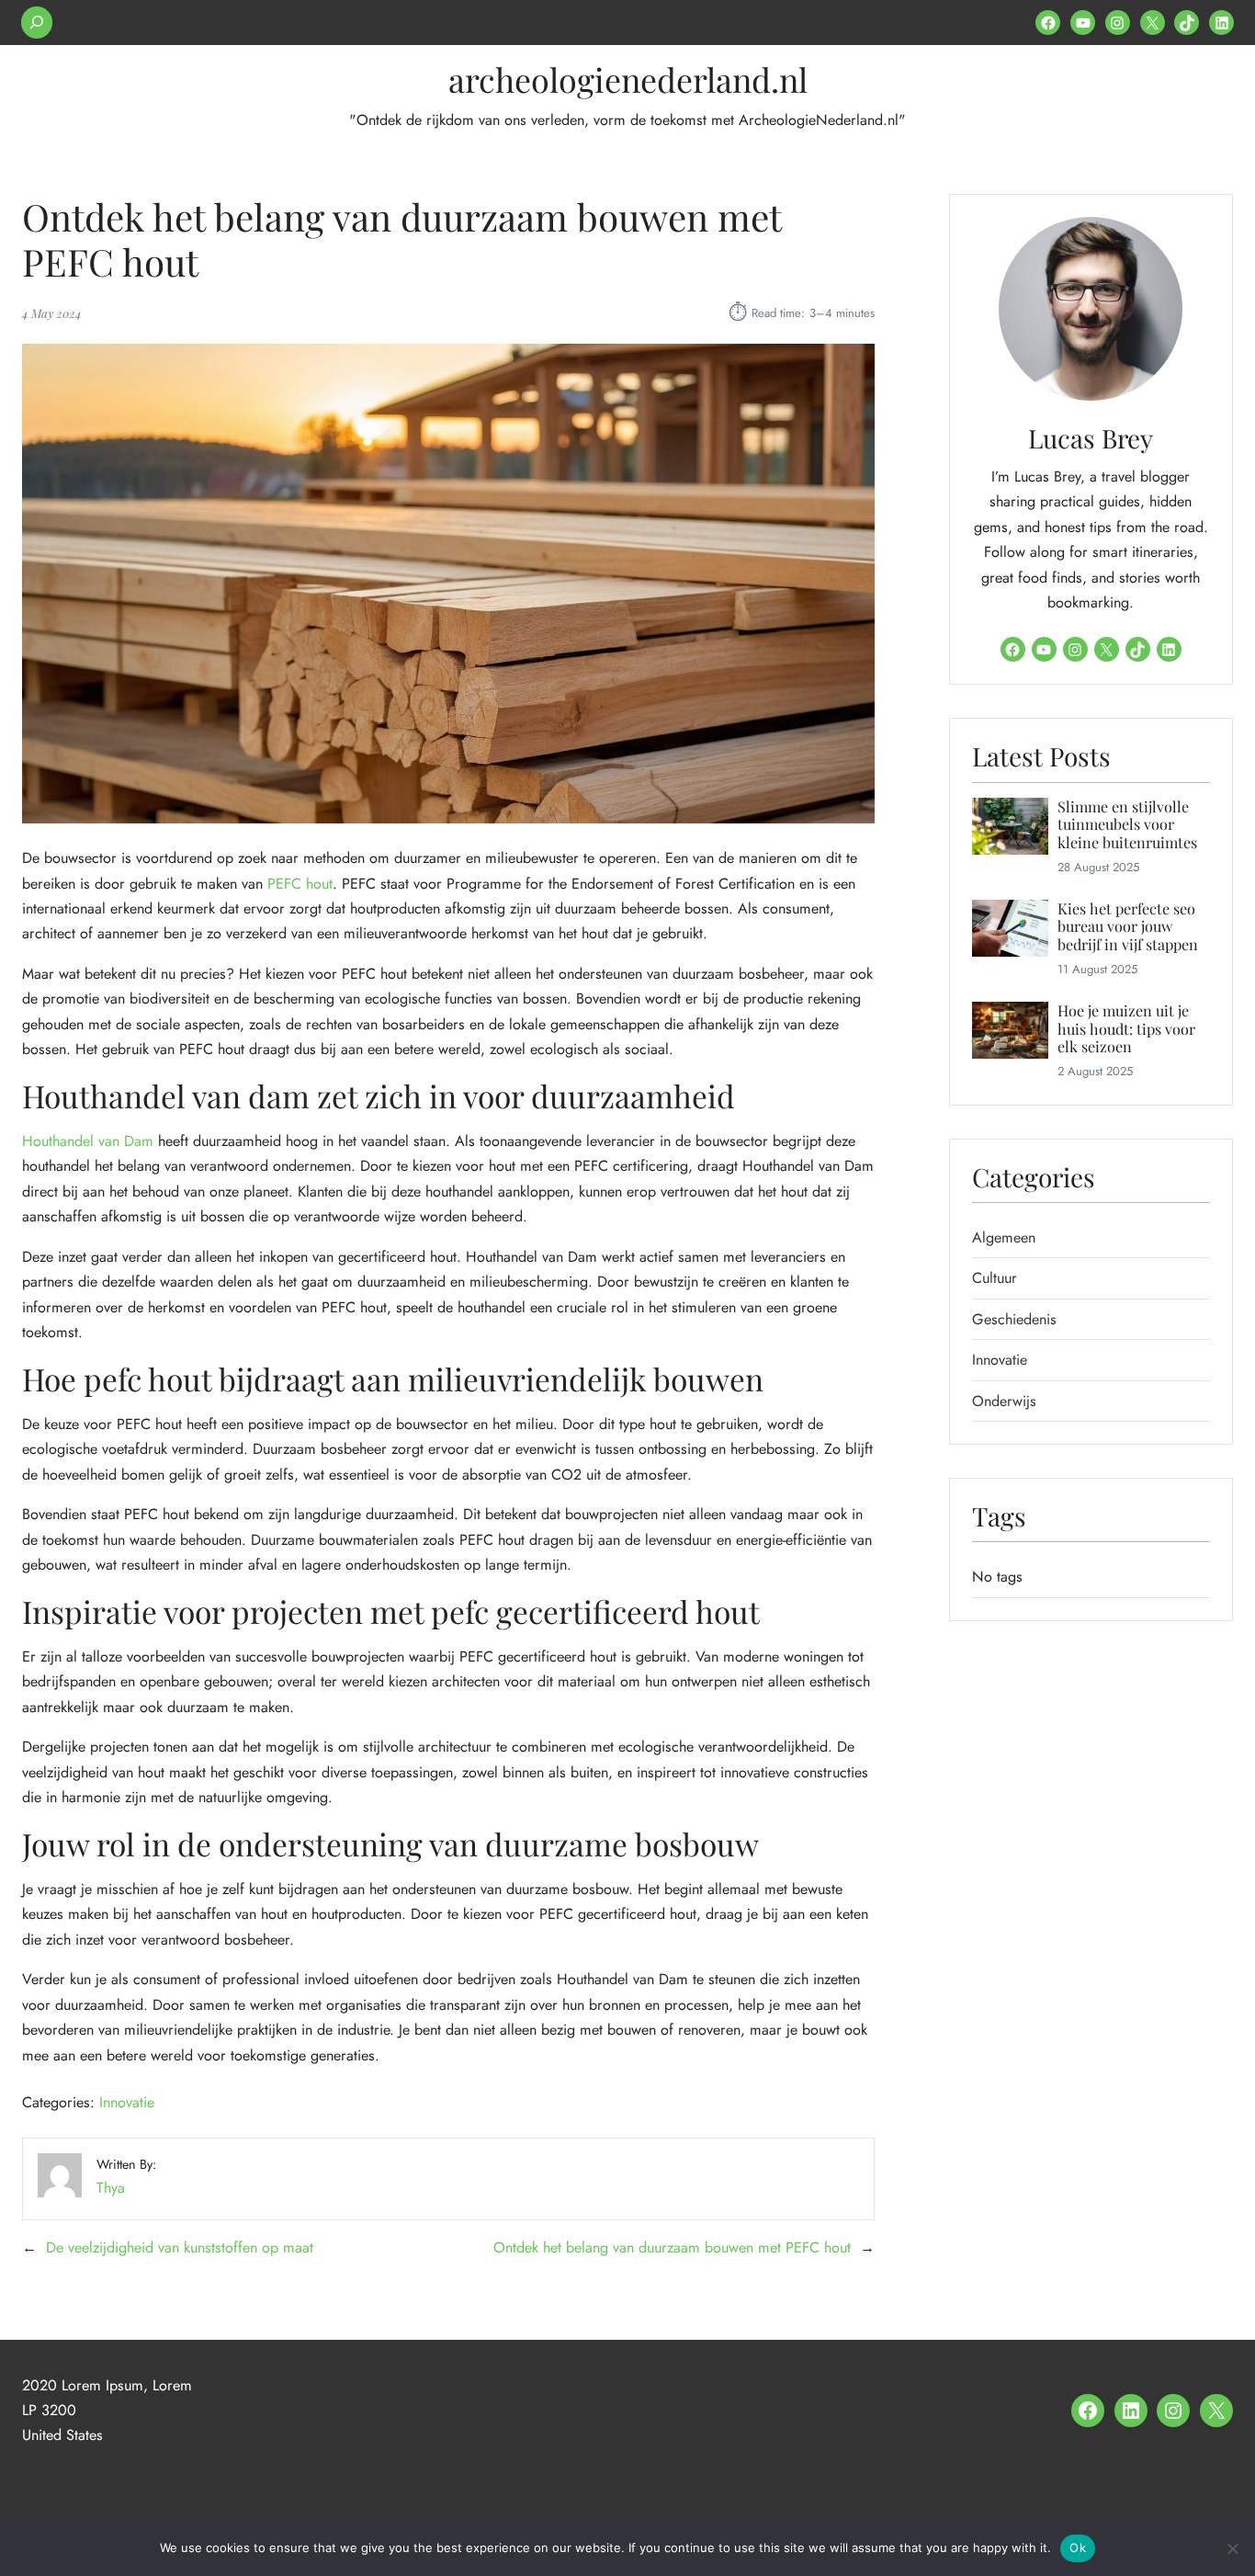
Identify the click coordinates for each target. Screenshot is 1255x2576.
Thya (111, 2188)
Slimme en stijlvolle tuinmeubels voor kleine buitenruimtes (1127, 824)
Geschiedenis (1014, 1319)
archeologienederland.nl (628, 79)
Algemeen (1004, 1237)
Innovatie (127, 2102)
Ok (1078, 2548)
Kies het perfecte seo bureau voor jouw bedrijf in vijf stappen (1128, 926)
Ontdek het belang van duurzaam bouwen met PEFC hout (672, 2247)
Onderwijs (1004, 1401)
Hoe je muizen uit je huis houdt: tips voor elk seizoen (1126, 1028)
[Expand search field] (37, 23)
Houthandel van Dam (88, 1141)
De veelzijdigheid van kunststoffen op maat (180, 2247)
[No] (1232, 2548)
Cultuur (995, 1278)
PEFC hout (300, 884)
